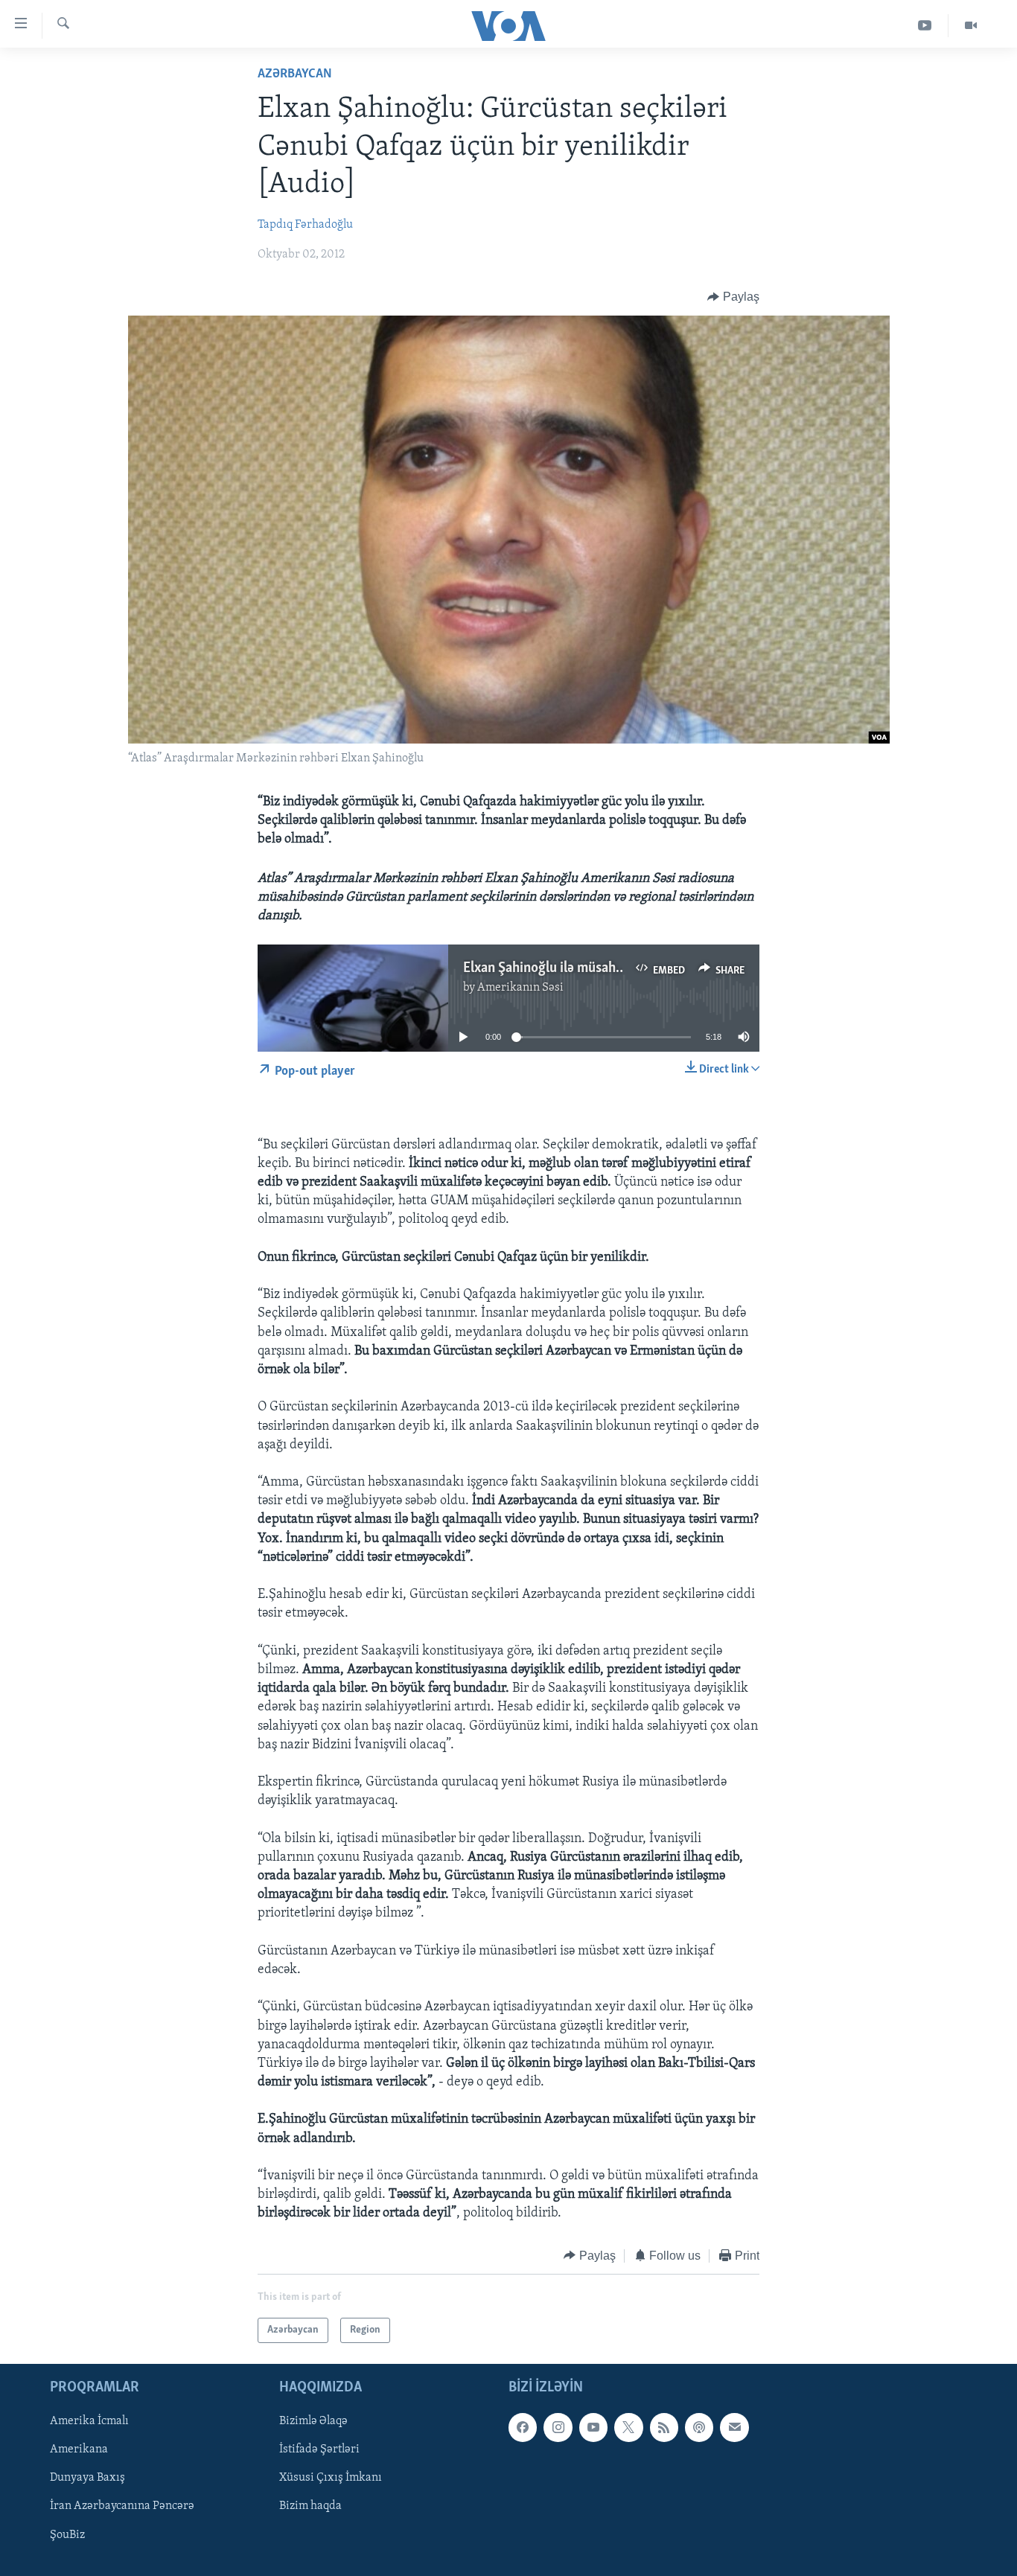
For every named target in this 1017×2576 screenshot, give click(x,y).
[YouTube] (925, 26)
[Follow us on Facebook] (523, 2427)
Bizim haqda (310, 2507)
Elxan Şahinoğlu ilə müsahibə (548, 968)
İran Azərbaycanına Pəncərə (122, 2507)
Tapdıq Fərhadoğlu (305, 225)
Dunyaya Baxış (87, 2478)
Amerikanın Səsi (520, 988)
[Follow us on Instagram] (558, 2427)
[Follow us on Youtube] (593, 2427)
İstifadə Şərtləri (319, 2449)
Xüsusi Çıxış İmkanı (331, 2478)
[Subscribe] (734, 2427)
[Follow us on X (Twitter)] (628, 2427)
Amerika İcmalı (89, 2421)
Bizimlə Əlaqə (313, 2421)
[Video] (971, 26)
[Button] (733, 297)
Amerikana (79, 2449)
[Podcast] (699, 2427)
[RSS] (664, 2427)
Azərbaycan (295, 74)
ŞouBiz (67, 2535)
